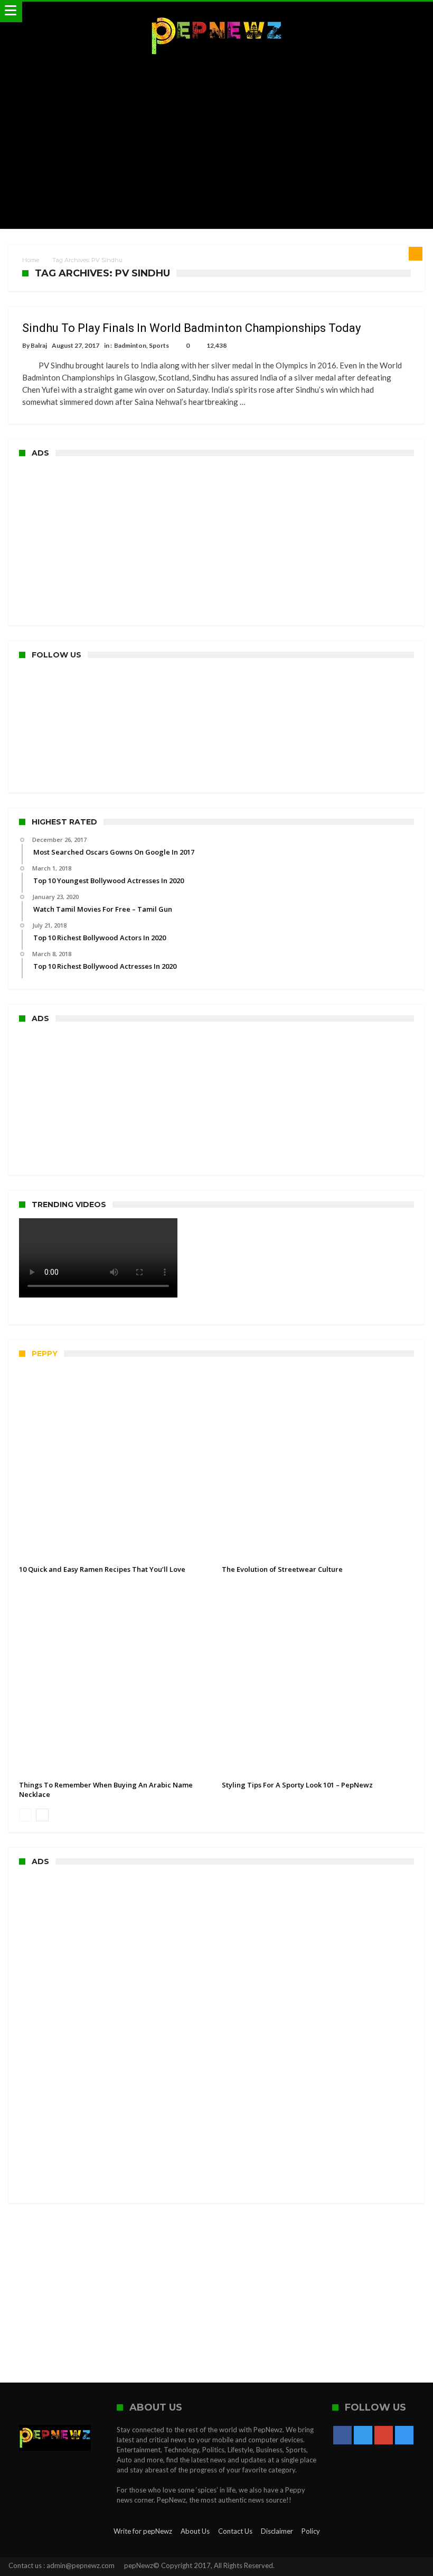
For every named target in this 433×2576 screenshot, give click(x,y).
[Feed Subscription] (416, 254)
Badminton (130, 345)
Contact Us (235, 2531)
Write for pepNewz (143, 2531)
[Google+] (384, 2436)
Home (31, 260)
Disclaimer (277, 2531)
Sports (159, 345)
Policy (311, 2531)
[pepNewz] (216, 12)
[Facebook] (342, 2436)
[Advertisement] (217, 144)
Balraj (39, 345)
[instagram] (404, 2436)
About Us (195, 2531)
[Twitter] (363, 2436)
